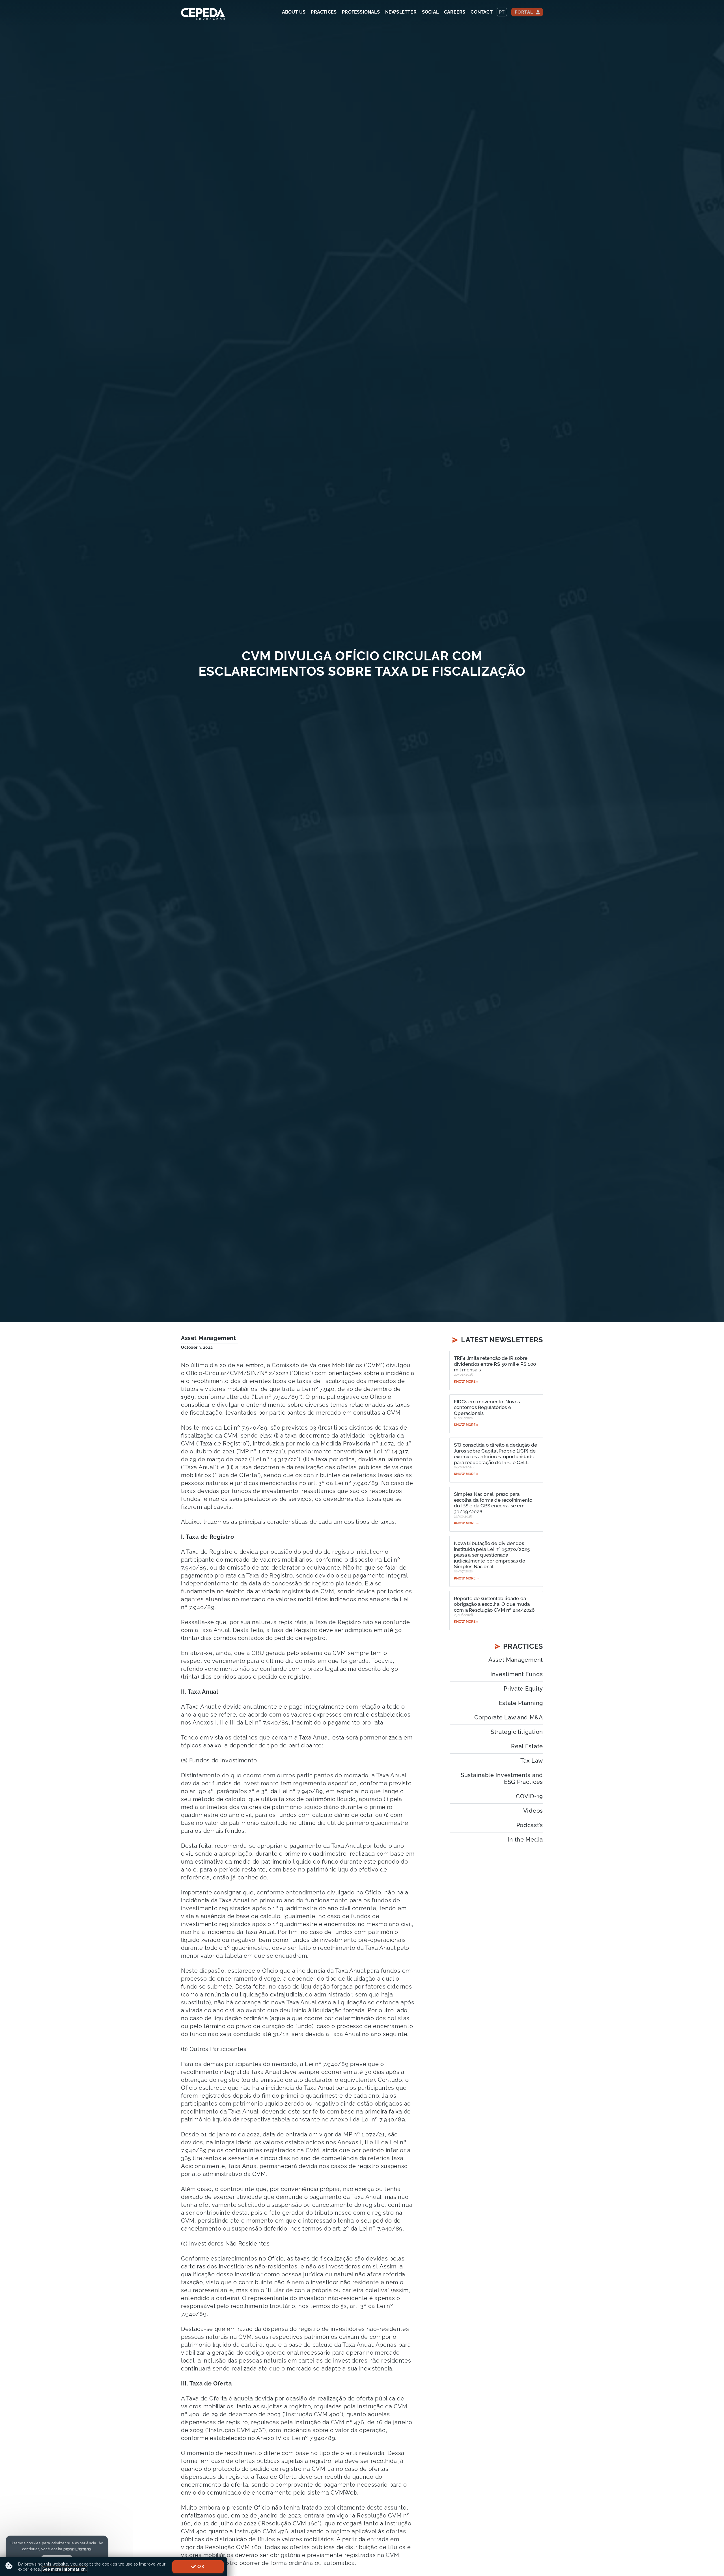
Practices (324, 12)
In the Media (525, 1840)
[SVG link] (203, 14)
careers (455, 12)
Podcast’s (530, 1825)
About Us (294, 12)
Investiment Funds (517, 1674)
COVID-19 (529, 1796)
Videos (533, 1811)
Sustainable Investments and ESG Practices (502, 1778)
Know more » (466, 1382)
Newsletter (401, 12)
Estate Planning (521, 1703)
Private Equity (523, 1689)
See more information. (65, 2569)
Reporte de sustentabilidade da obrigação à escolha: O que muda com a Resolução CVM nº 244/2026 (494, 1604)
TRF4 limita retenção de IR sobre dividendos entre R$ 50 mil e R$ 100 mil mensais (495, 1364)
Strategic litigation (517, 1732)
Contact (481, 12)
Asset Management (209, 1338)
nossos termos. (77, 2549)
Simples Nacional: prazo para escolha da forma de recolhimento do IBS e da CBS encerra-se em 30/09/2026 (493, 1503)
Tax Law (532, 1761)
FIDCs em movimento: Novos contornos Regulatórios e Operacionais (487, 1407)
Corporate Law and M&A (509, 1717)
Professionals (361, 12)
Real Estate (527, 1746)
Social (430, 12)
